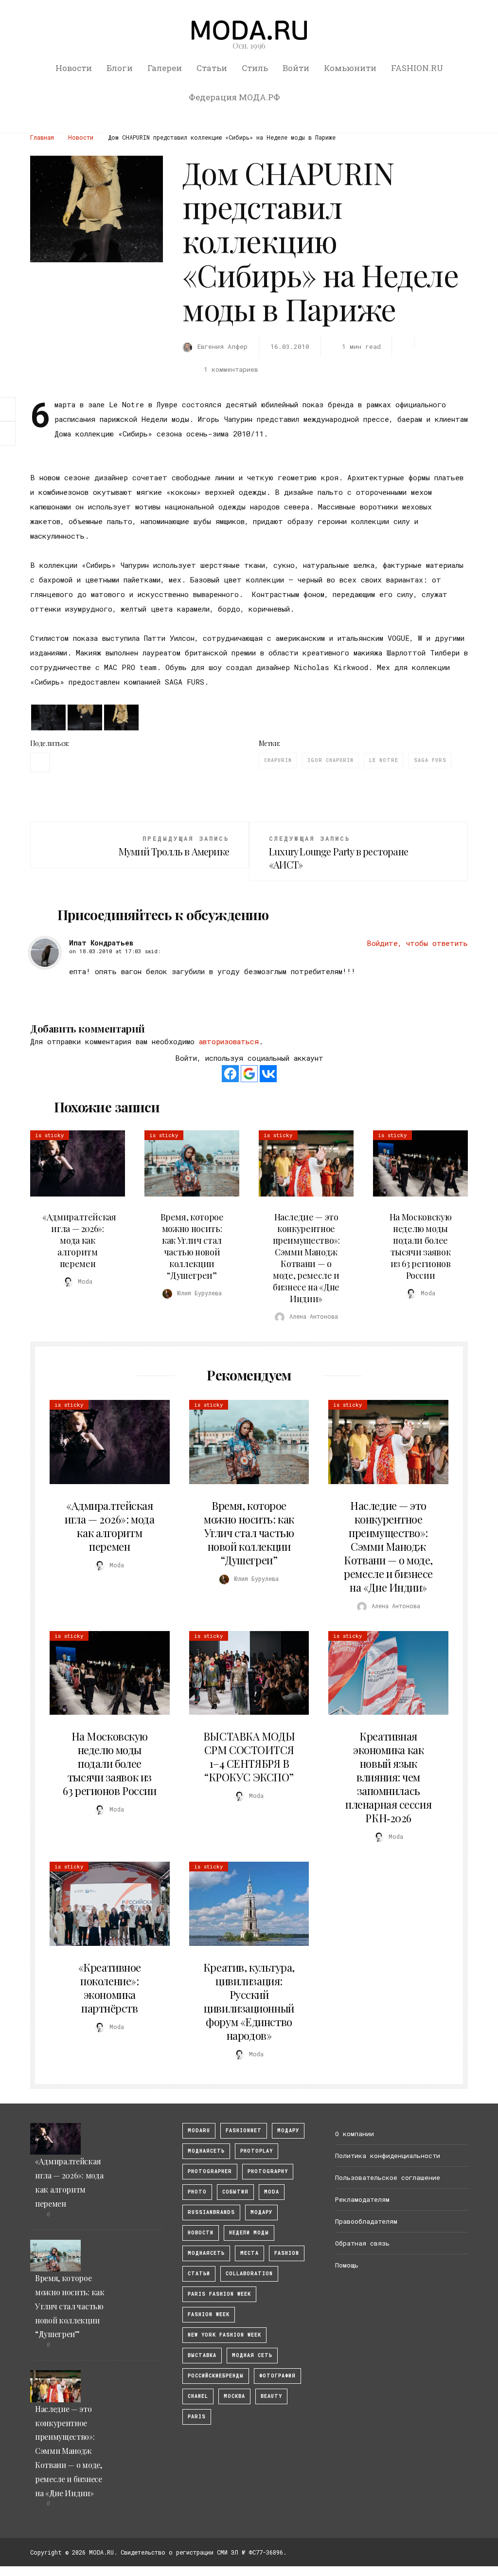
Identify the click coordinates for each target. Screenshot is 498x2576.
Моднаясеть (206, 2253)
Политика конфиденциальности (388, 2156)
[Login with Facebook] (230, 1074)
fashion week (209, 2314)
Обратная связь (362, 2243)
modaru (199, 2131)
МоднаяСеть (206, 2151)
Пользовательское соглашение (388, 2177)
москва (234, 2396)
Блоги (120, 68)
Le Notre (384, 760)
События (235, 2192)
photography (268, 2171)
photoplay (257, 2151)
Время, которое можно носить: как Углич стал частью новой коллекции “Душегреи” (192, 1246)
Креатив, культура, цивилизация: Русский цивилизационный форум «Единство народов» (249, 2001)
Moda (272, 2192)
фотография (277, 2376)
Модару (261, 2212)
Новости (74, 68)
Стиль (255, 68)
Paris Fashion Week (219, 2294)
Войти (296, 68)
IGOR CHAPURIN (330, 760)
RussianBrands (211, 2212)
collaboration (249, 2274)
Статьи (212, 68)
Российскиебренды (216, 2376)
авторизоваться (229, 1041)
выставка (202, 2355)
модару (288, 2131)
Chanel (198, 2396)
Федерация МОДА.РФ (234, 97)
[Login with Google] (249, 1074)
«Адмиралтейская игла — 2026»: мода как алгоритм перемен (79, 1240)
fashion (287, 2253)
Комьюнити (350, 68)
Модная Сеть (252, 2355)
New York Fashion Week (224, 2335)
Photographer (210, 2171)
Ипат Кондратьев (101, 943)
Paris (197, 2417)
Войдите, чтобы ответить (417, 943)
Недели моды (249, 2233)
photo (197, 2192)
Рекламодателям (362, 2199)
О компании (355, 2134)
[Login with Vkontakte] (268, 1074)
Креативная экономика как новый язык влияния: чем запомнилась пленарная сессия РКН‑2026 (388, 1777)
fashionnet (244, 2131)
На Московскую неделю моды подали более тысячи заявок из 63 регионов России (420, 1246)
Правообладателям (366, 2221)
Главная (42, 137)
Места (249, 2253)
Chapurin (278, 760)
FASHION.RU (417, 68)
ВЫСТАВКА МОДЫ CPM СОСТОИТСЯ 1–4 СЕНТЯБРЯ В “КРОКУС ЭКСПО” (249, 1757)
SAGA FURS (430, 760)
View (72, 1163)
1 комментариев (231, 369)
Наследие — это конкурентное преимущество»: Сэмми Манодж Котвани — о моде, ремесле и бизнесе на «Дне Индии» (306, 1258)
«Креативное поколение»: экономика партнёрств (110, 1988)
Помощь (347, 2265)
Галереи (165, 68)
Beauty (271, 2396)
